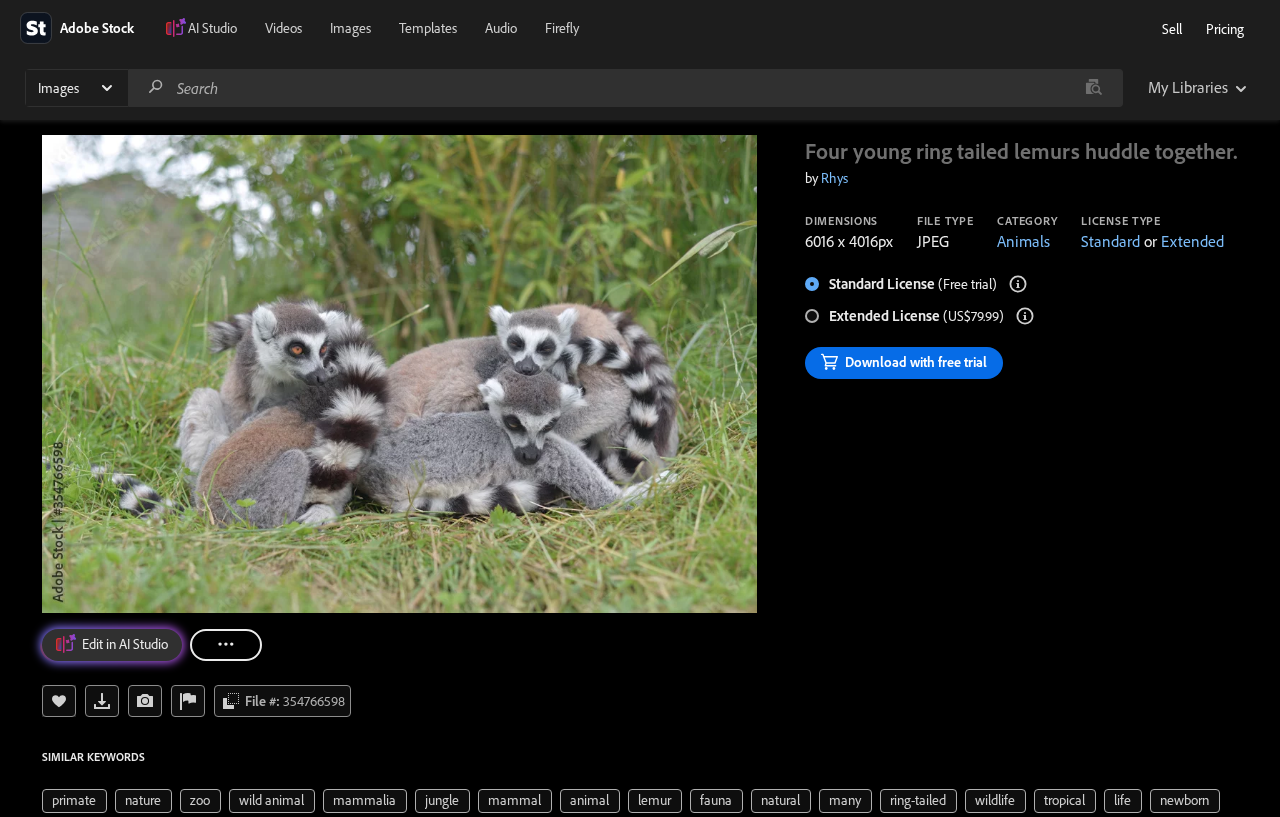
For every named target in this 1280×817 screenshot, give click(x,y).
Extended (1192, 241)
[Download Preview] (102, 701)
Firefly (562, 28)
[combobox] (625, 88)
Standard (1110, 241)
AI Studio (212, 28)
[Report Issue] (188, 701)
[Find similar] (1093, 88)
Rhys (834, 178)
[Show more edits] (226, 645)
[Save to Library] (59, 701)
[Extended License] (1025, 316)
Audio (501, 28)
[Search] (156, 87)
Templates (428, 28)
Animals (1023, 241)
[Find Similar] (145, 701)
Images (350, 28)
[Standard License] (1018, 284)
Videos (283, 28)
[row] (74, 801)
